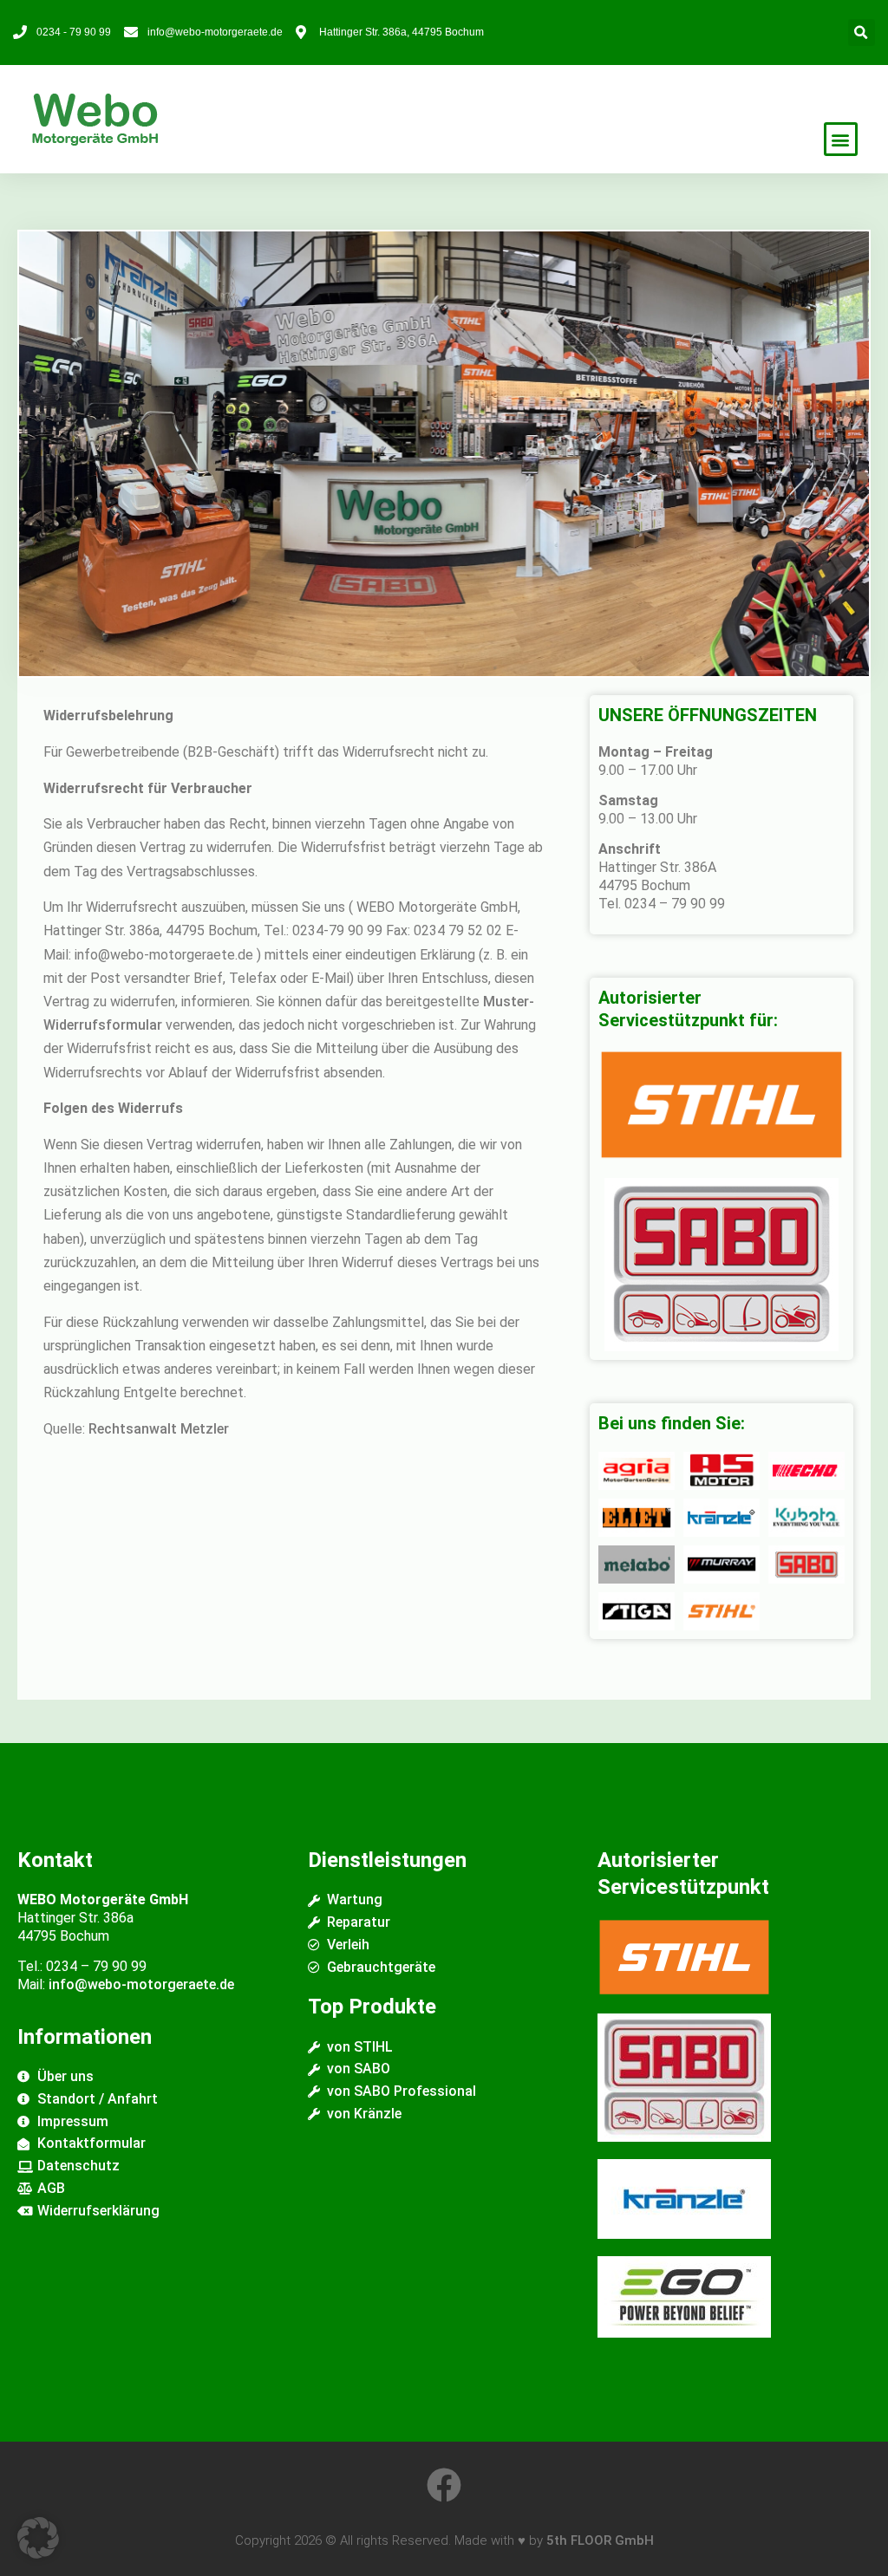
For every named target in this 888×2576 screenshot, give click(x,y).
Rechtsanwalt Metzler (159, 1429)
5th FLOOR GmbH (600, 2540)
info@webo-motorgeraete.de (141, 1984)
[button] (862, 33)
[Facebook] (444, 2485)
